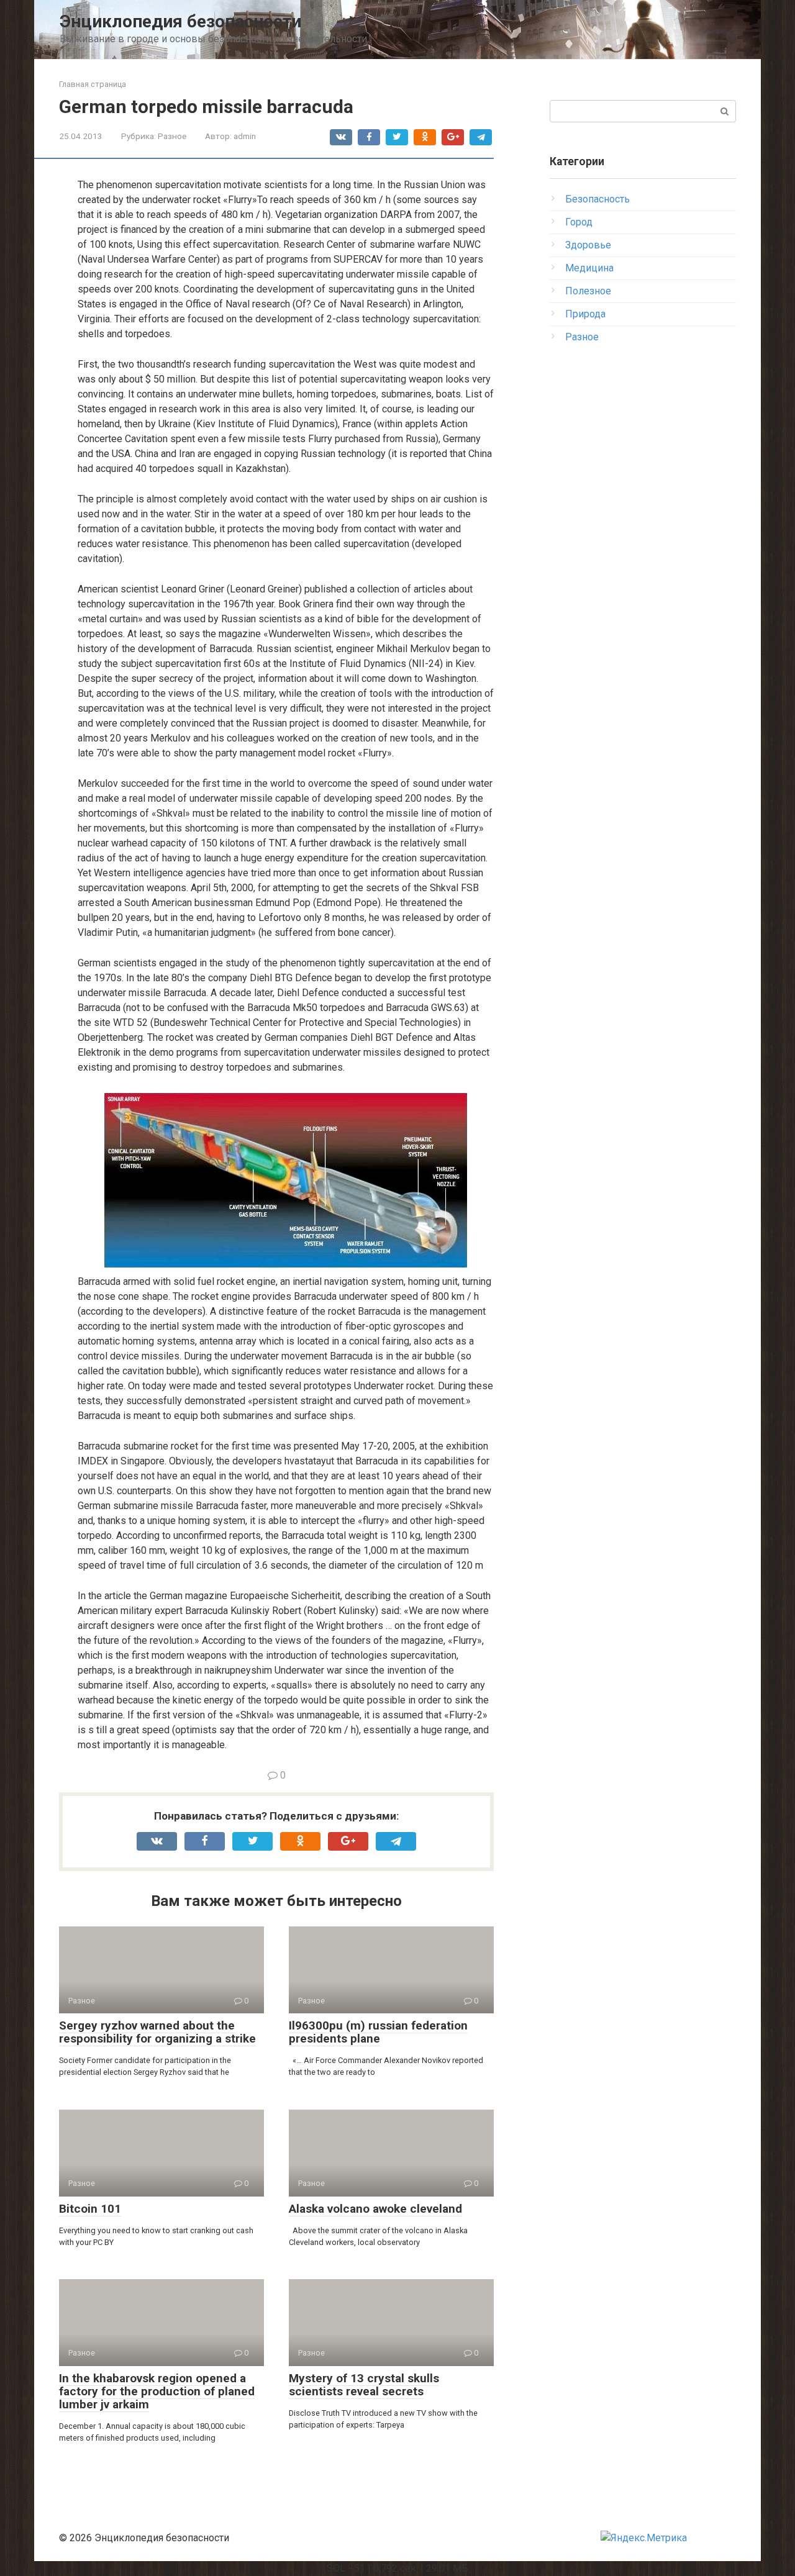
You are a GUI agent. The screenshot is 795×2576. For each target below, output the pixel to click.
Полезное (588, 291)
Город (579, 222)
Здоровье (588, 245)
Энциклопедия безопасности (180, 21)
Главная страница (93, 84)
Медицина (589, 268)
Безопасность (597, 199)
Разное (172, 136)
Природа (585, 314)
